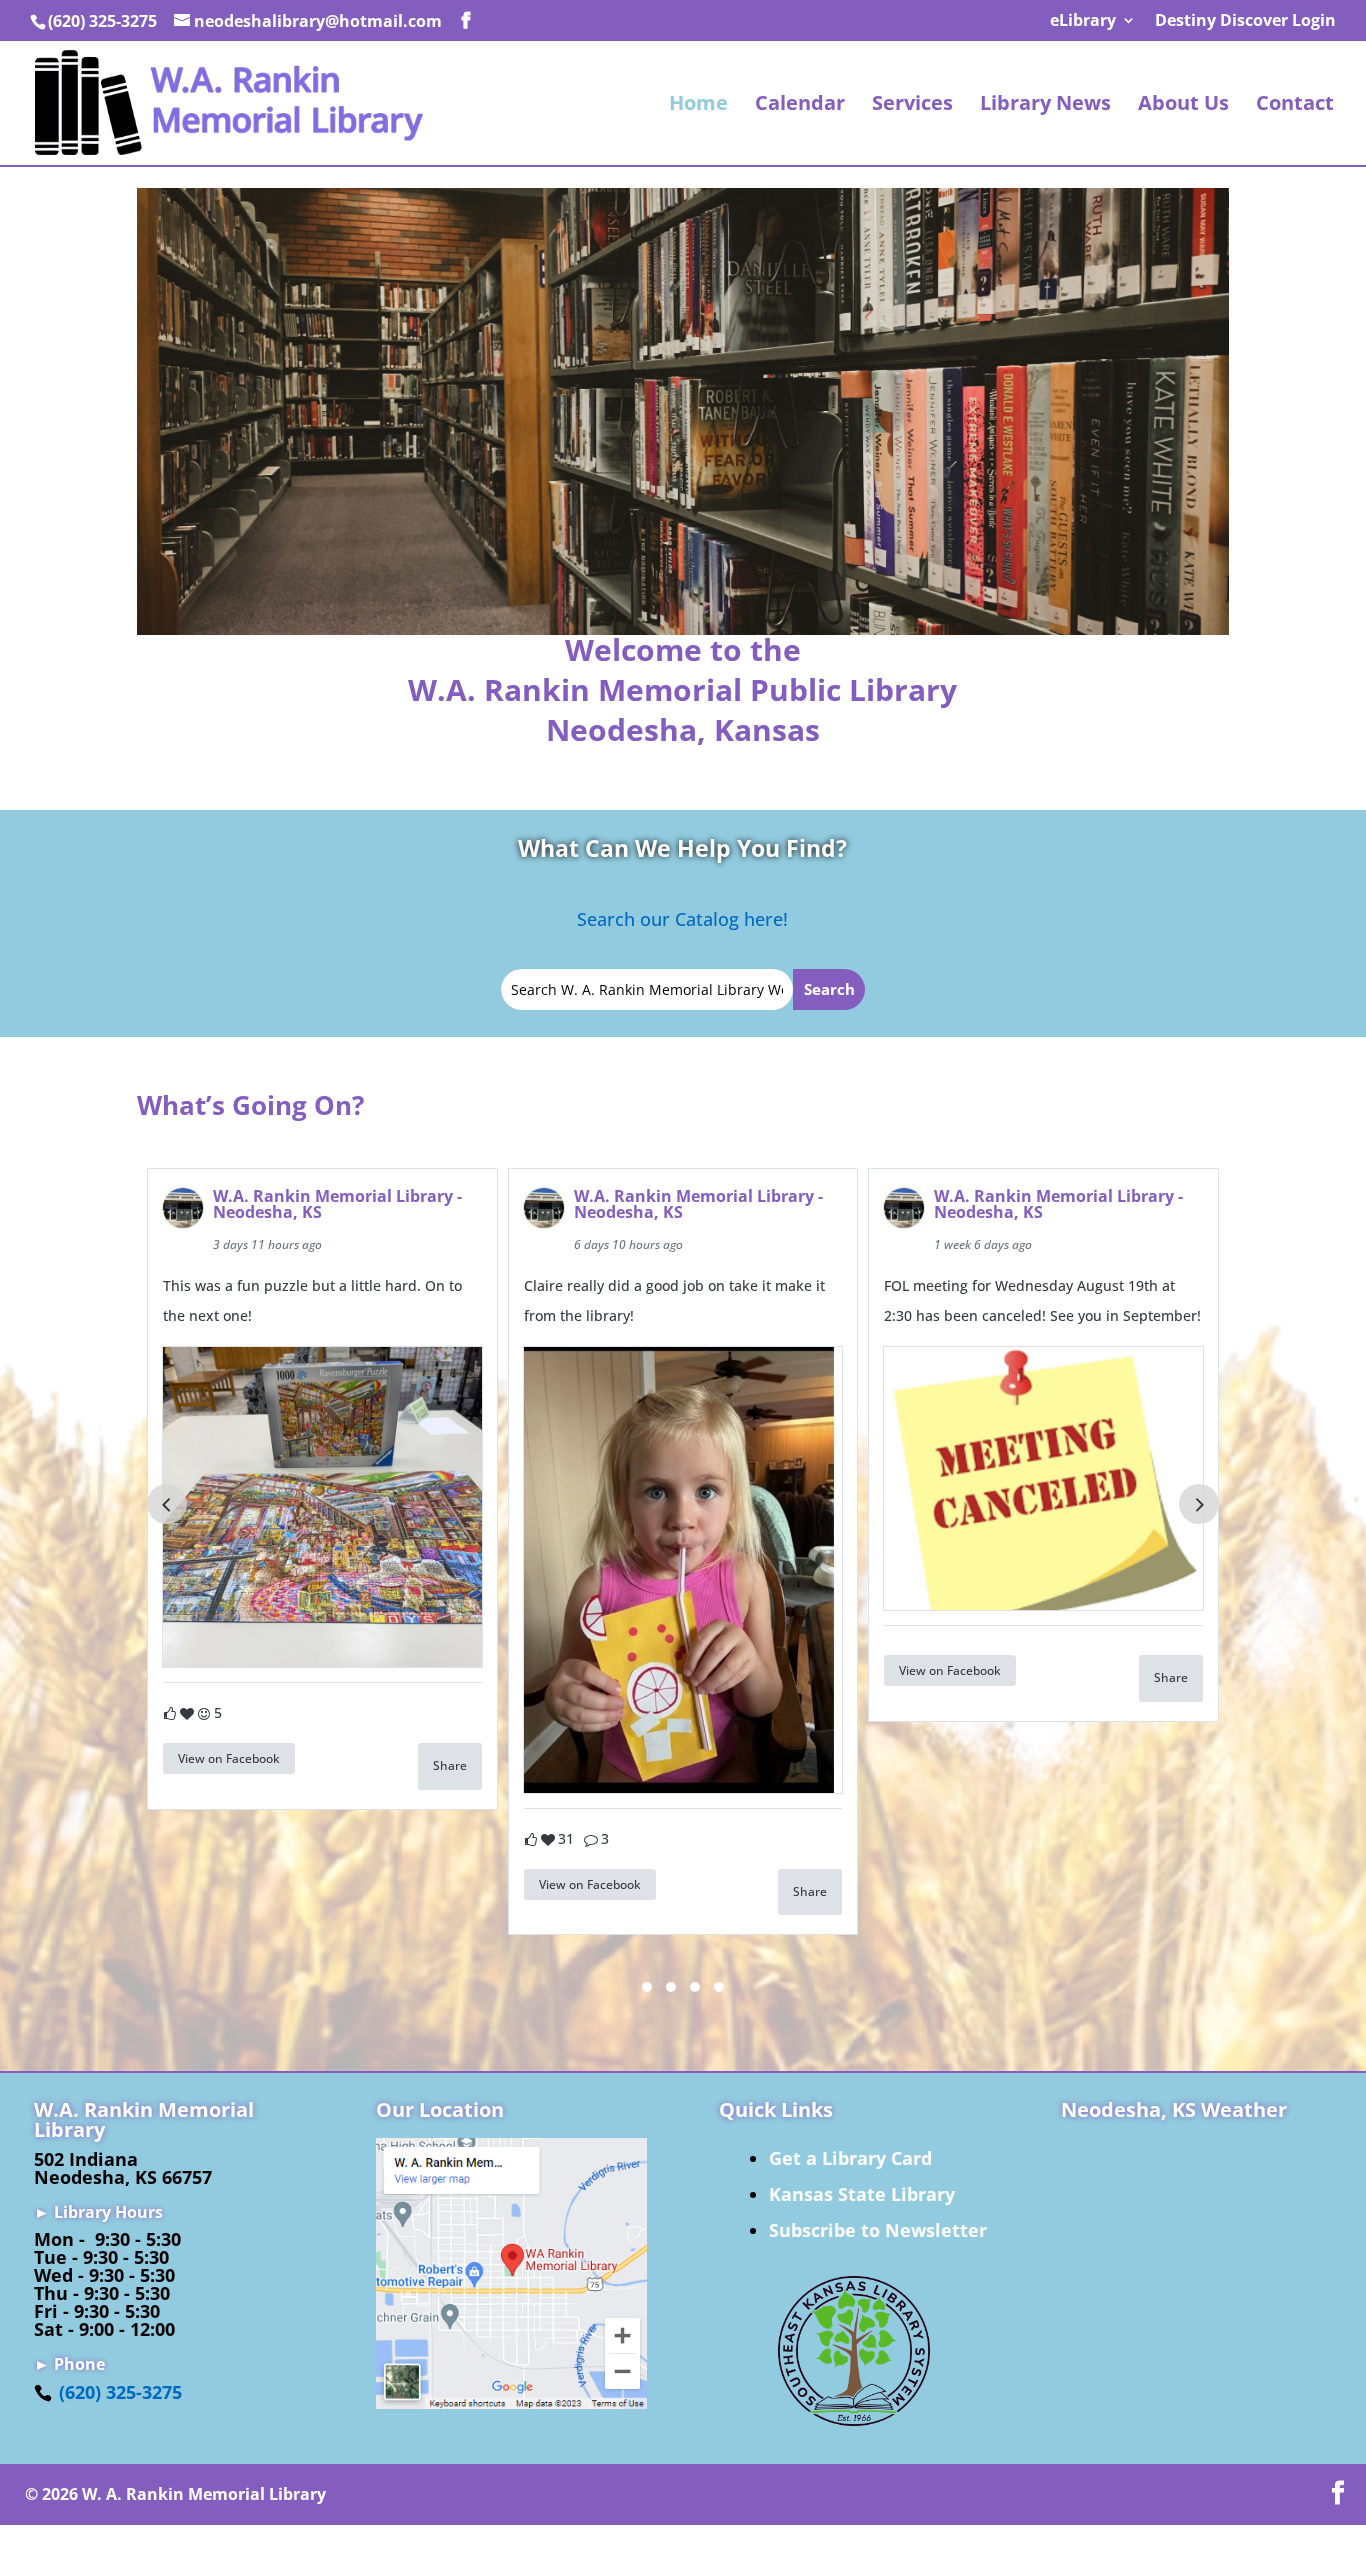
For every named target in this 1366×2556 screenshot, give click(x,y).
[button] (647, 1987)
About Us (1183, 106)
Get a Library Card (850, 2158)
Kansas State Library (862, 2194)
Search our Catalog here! (682, 919)
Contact (1295, 106)
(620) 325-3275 (120, 2392)
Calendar (800, 106)
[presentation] (167, 1504)
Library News (1045, 106)
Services (912, 106)
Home (698, 106)
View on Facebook (229, 1758)
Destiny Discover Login (1245, 21)
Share (450, 1765)
